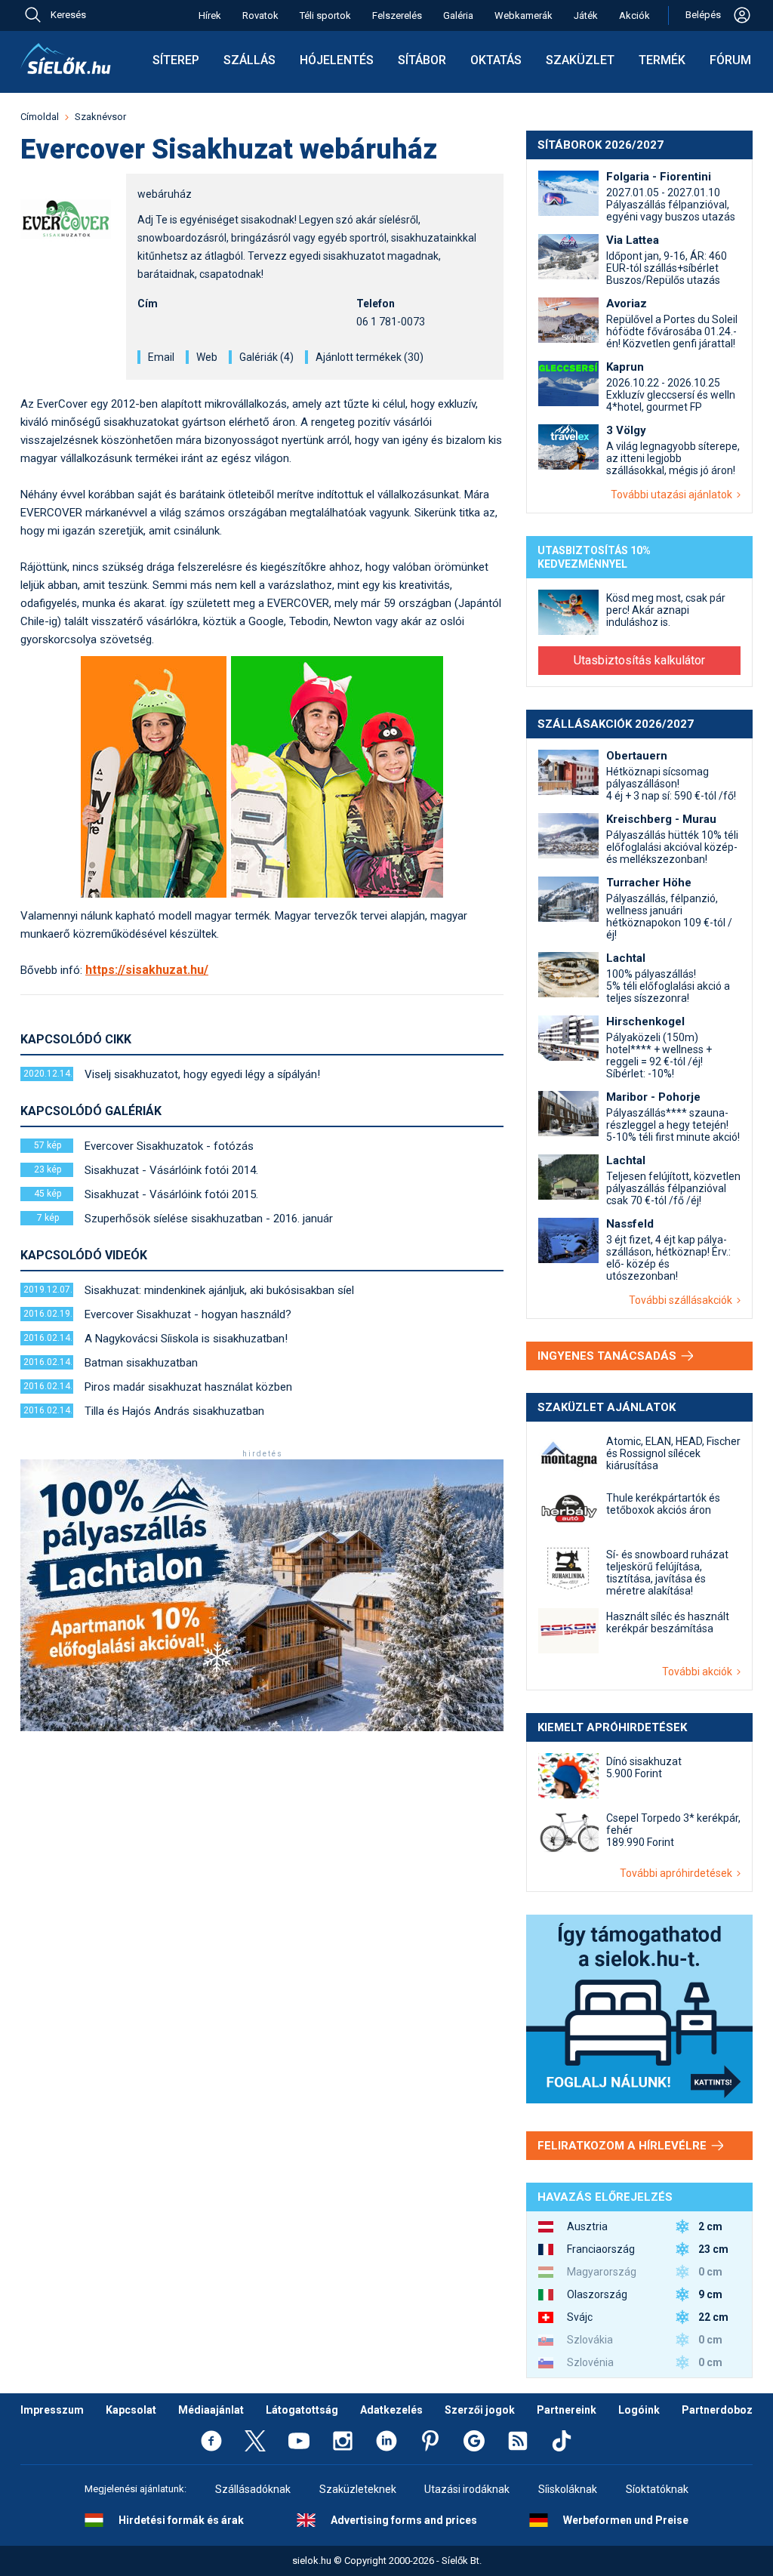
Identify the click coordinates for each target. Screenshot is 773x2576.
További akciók (699, 1672)
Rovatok (260, 15)
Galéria (458, 15)
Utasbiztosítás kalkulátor (639, 660)
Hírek (210, 15)
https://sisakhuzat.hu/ (147, 970)
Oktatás (496, 60)
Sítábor (422, 60)
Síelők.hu (66, 59)
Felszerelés (397, 15)
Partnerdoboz (717, 2410)
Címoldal (40, 117)
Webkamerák (524, 15)
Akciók (634, 15)
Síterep (176, 60)
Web (207, 357)
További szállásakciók (683, 1300)
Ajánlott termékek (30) (370, 357)
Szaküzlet (580, 60)
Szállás (249, 60)
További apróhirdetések (678, 1873)
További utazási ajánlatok (674, 495)
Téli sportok (325, 15)
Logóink (639, 2410)
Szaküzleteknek (358, 2489)
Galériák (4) (266, 357)
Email (161, 357)
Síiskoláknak (568, 2489)
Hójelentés (337, 60)
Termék (662, 60)
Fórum (730, 60)
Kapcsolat (131, 2410)
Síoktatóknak (657, 2489)
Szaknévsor (100, 117)
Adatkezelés (391, 2410)
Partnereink (567, 2410)
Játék (586, 15)
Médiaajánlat (211, 2410)
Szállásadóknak (253, 2489)
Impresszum (52, 2410)
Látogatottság (302, 2410)
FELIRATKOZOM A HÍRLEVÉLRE (624, 2146)
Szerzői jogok (480, 2410)
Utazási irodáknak (467, 2489)
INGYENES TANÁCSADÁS (608, 1356)
